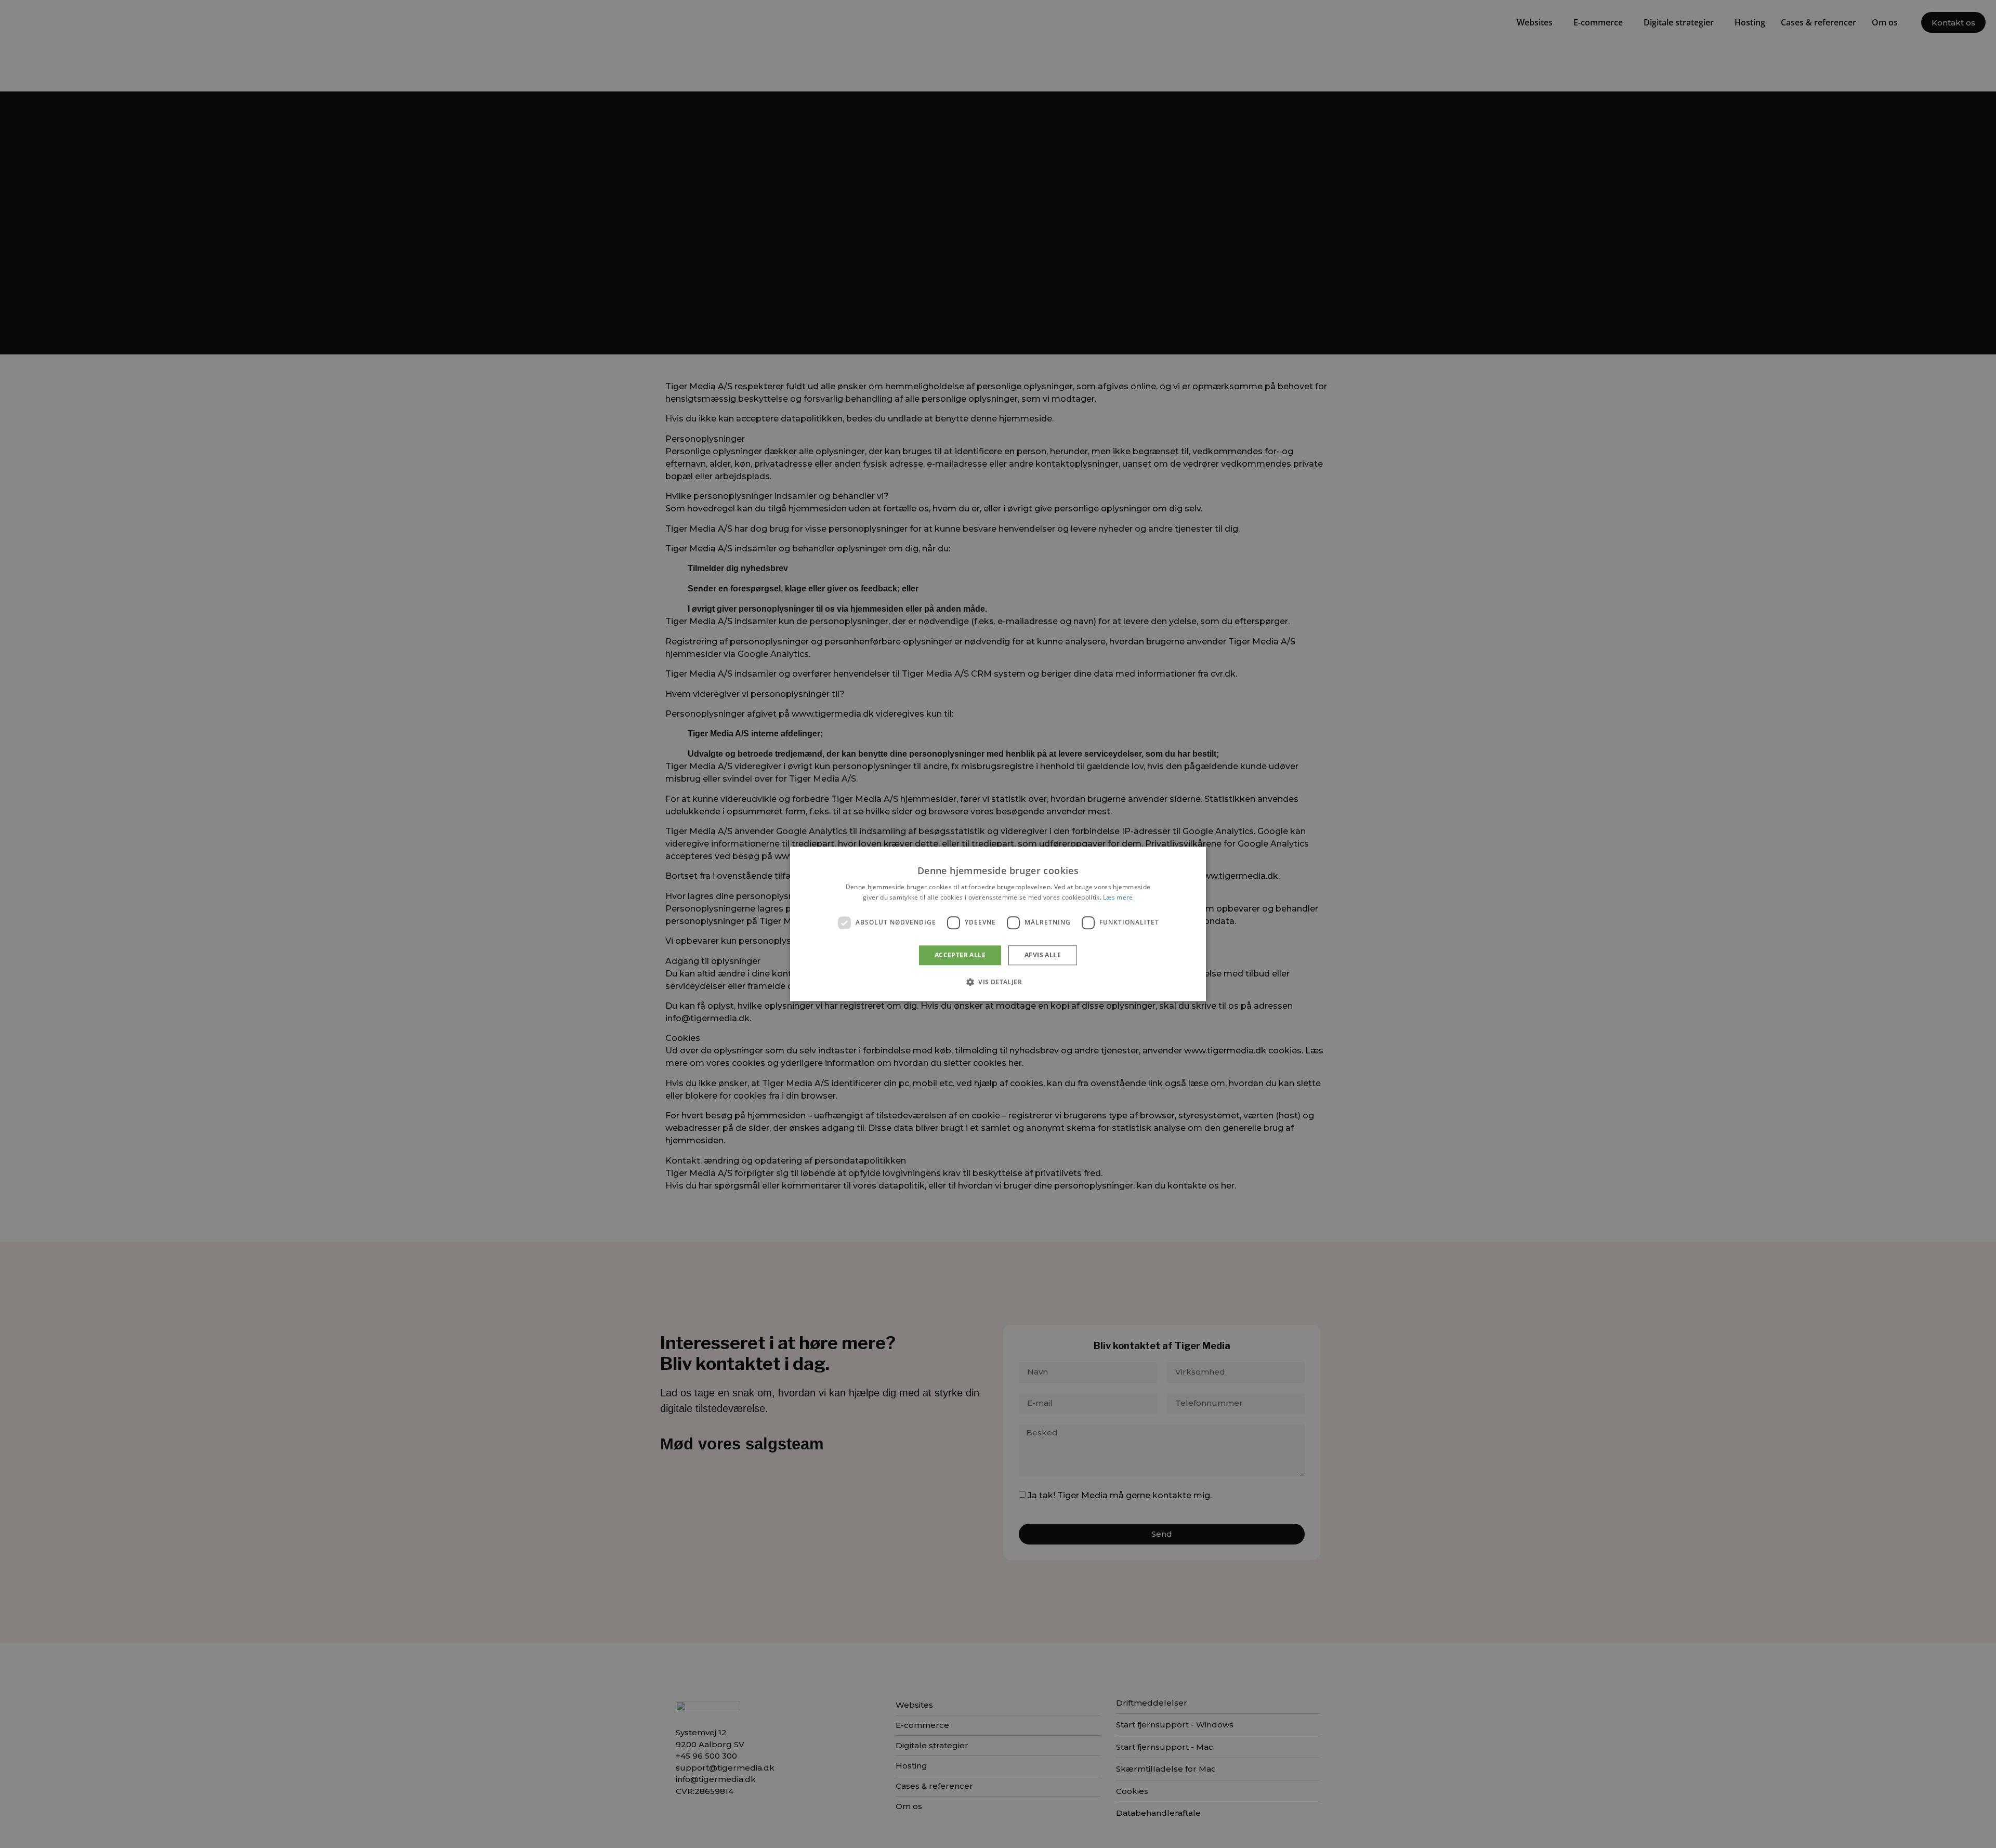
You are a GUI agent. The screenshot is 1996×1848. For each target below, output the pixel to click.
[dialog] (998, 924)
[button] (998, 982)
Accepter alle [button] (960, 955)
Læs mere (1118, 898)
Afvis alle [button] (1043, 955)
